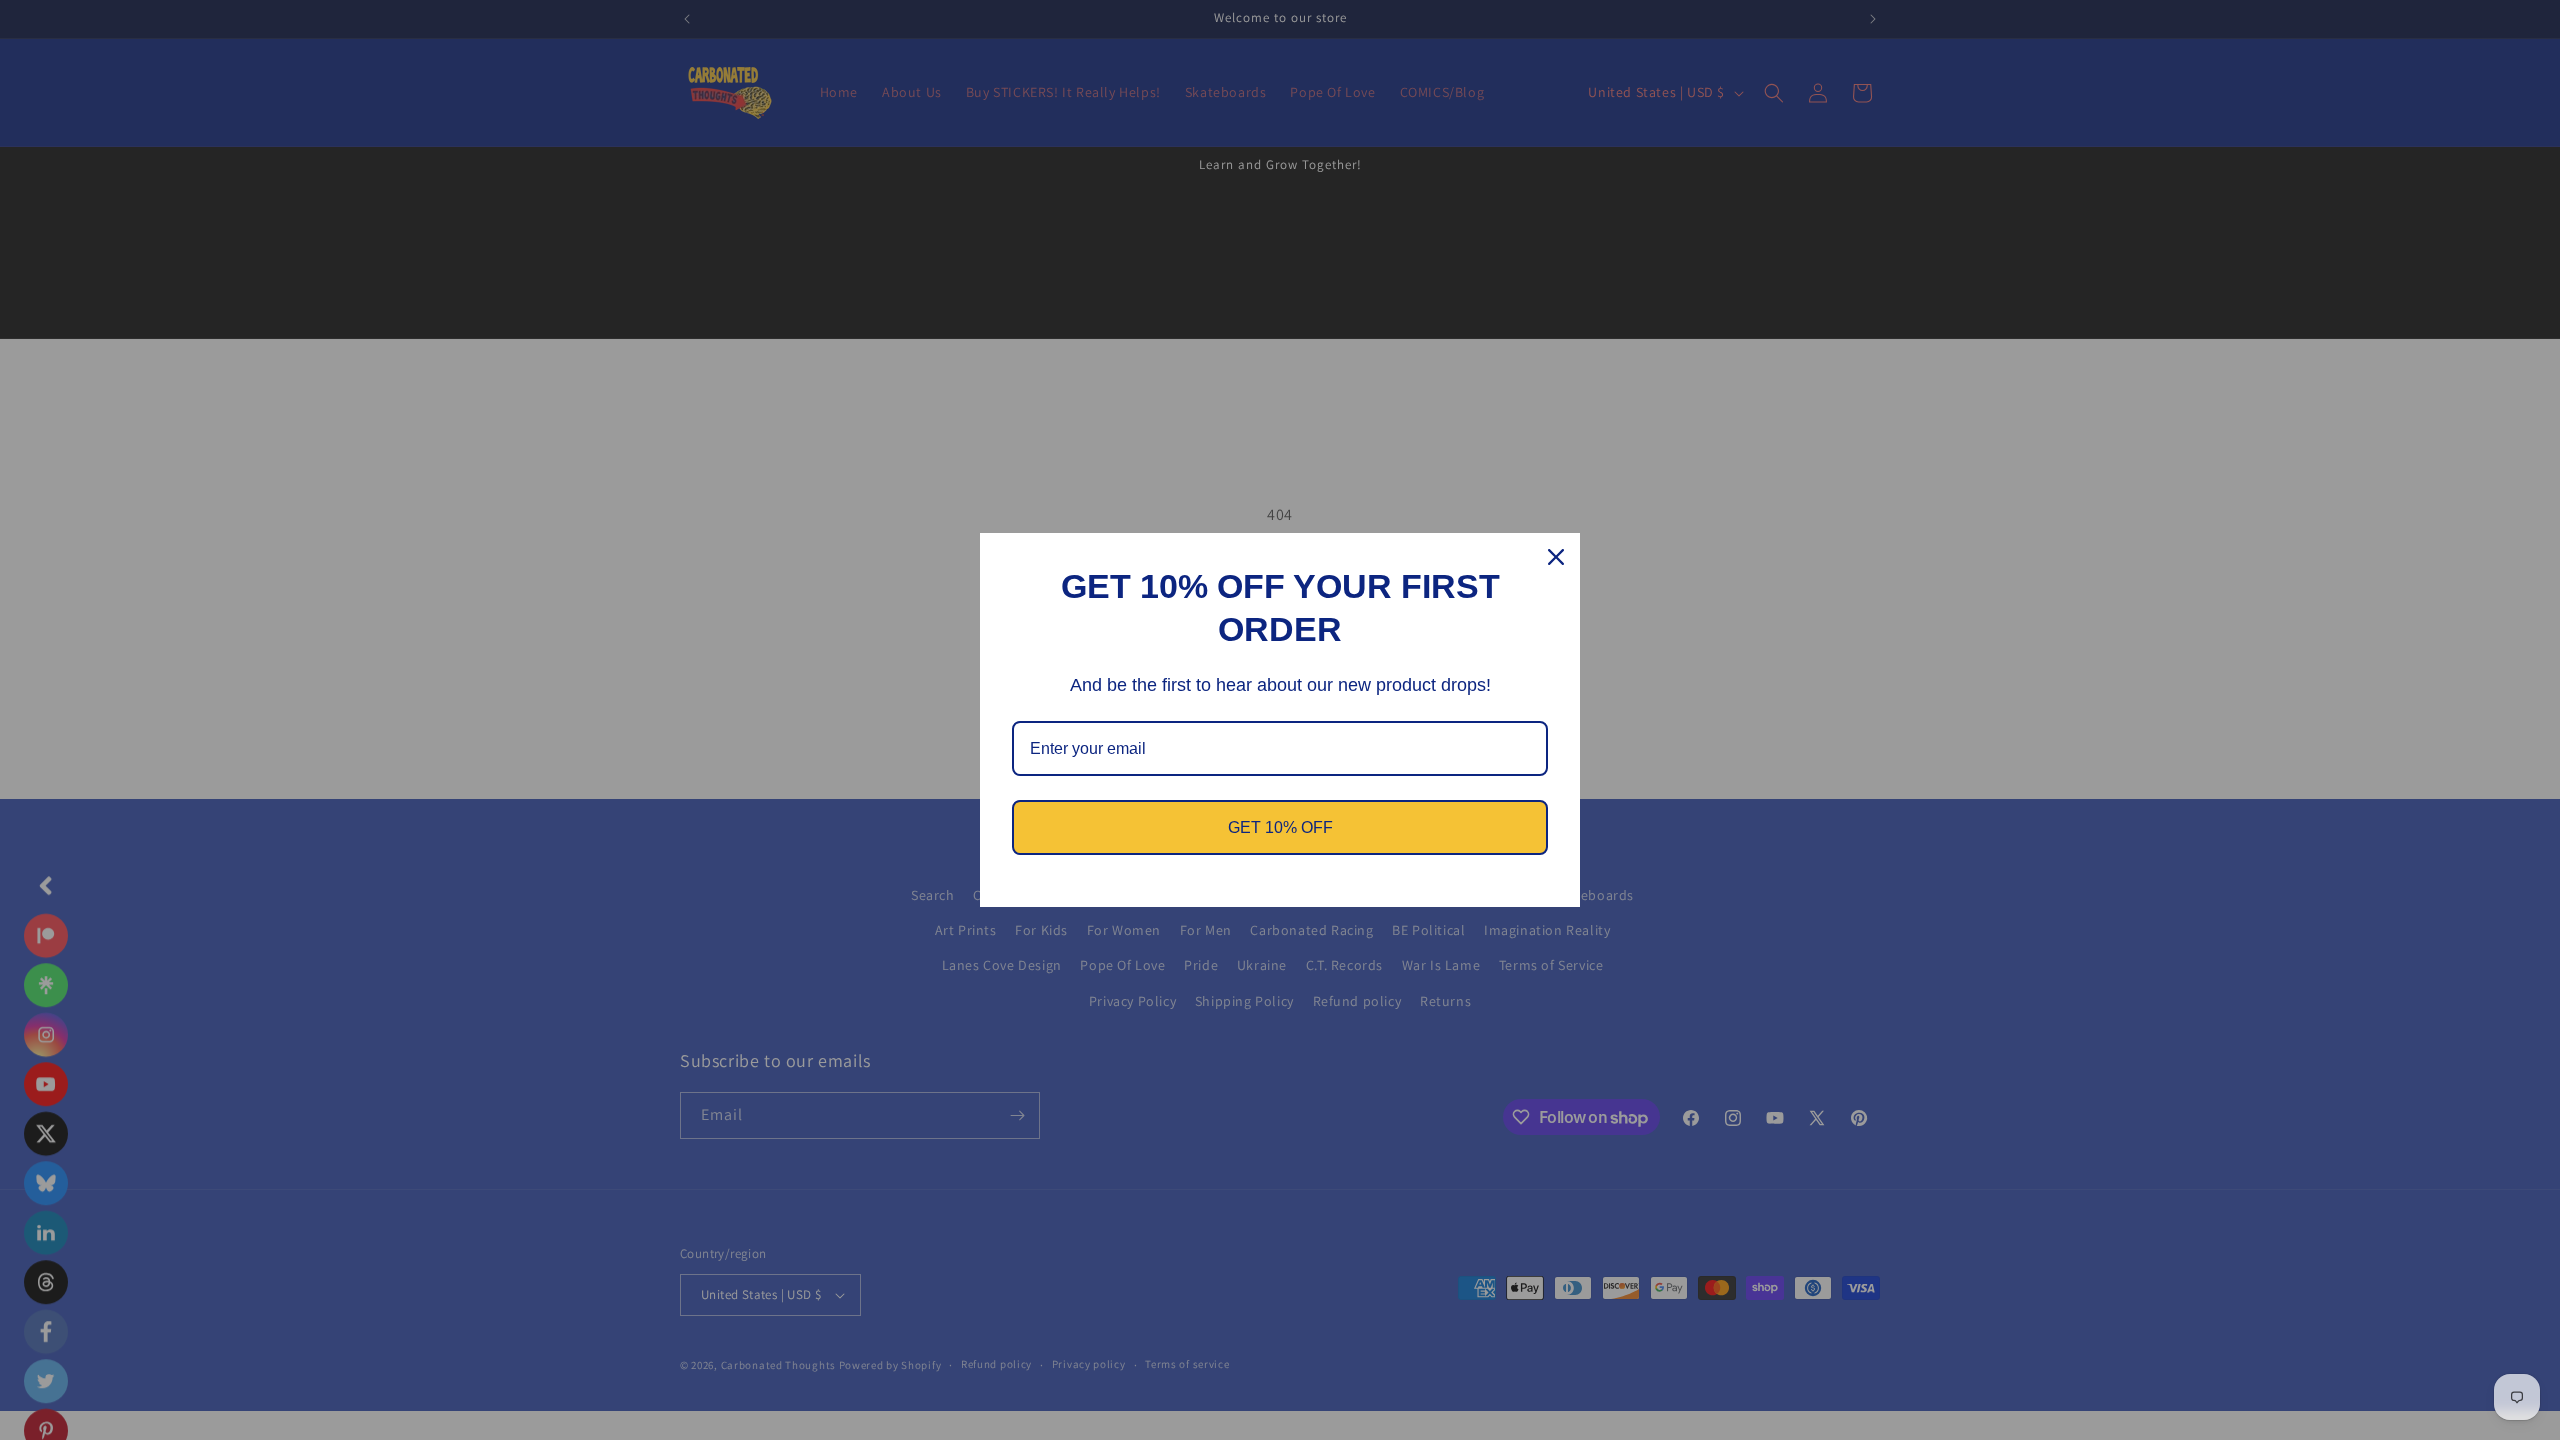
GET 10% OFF (1280, 827)
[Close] (1556, 557)
